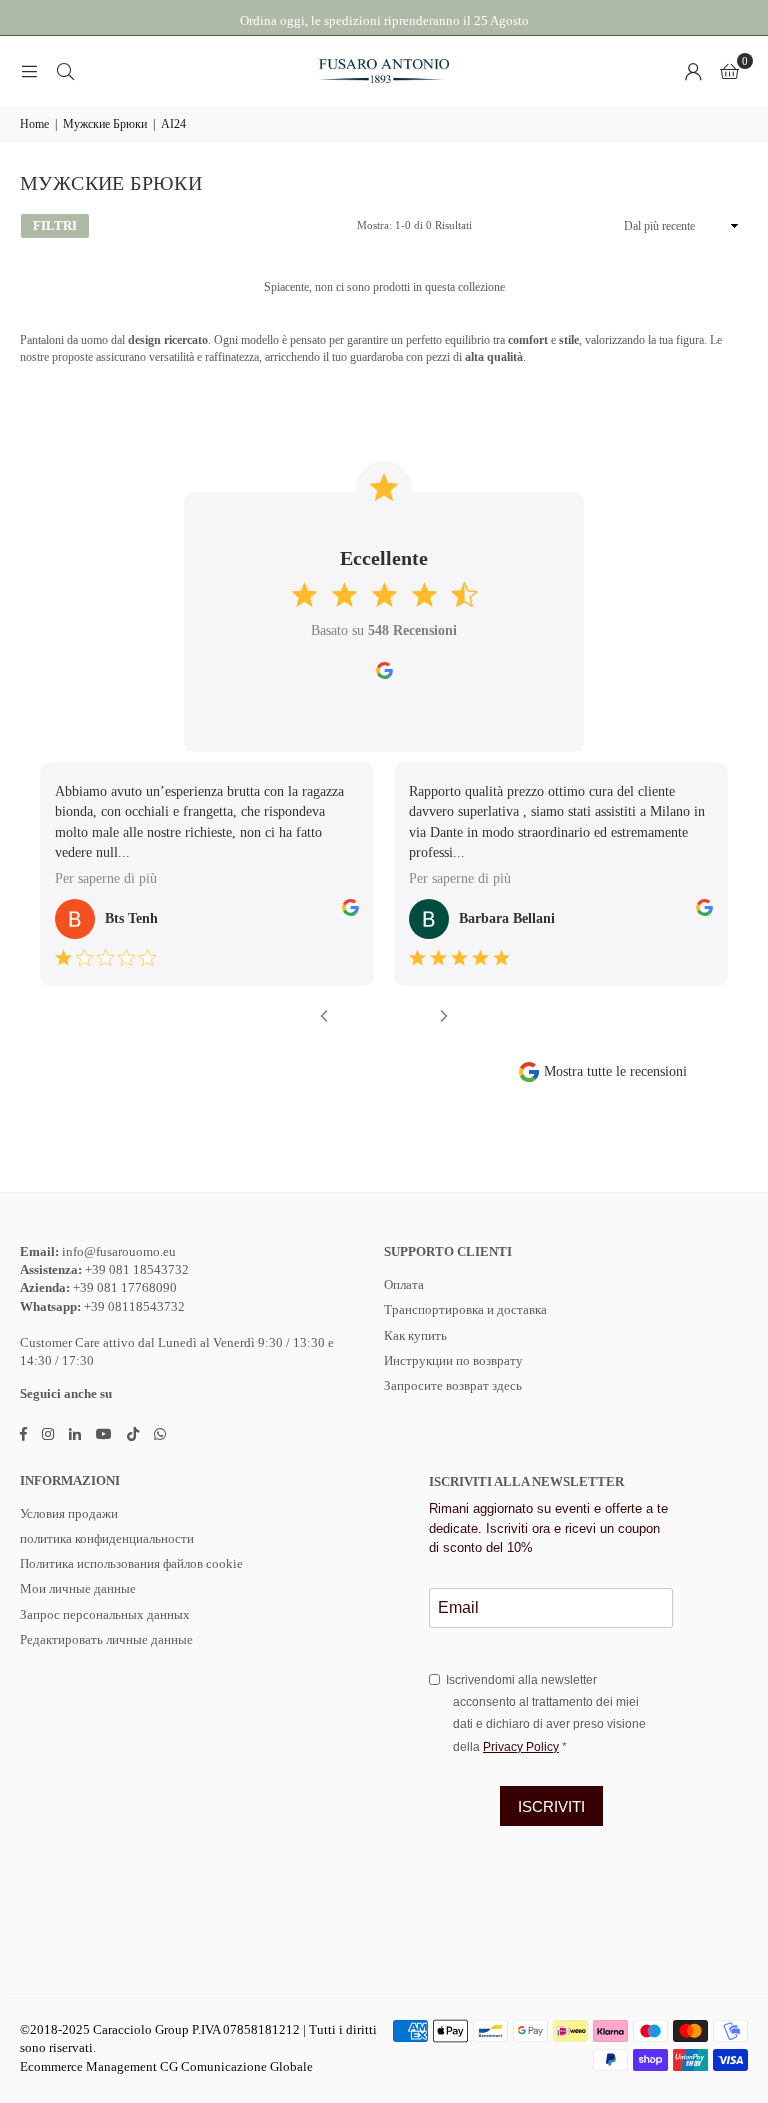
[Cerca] (65, 71)
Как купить (415, 1335)
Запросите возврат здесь (453, 1385)
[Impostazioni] (693, 71)
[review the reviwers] (350, 911)
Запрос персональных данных (105, 1614)
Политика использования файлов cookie (131, 1563)
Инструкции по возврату (453, 1360)
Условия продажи (69, 1513)
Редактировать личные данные (106, 1639)
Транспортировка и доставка (465, 1309)
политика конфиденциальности (107, 1538)
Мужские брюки (105, 124)
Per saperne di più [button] (106, 878)
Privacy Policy (521, 1747)
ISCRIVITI (551, 1806)
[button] (729, 71)
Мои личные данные (78, 1588)
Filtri (55, 225)
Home (34, 124)
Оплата (404, 1284)
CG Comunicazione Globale (236, 2066)
